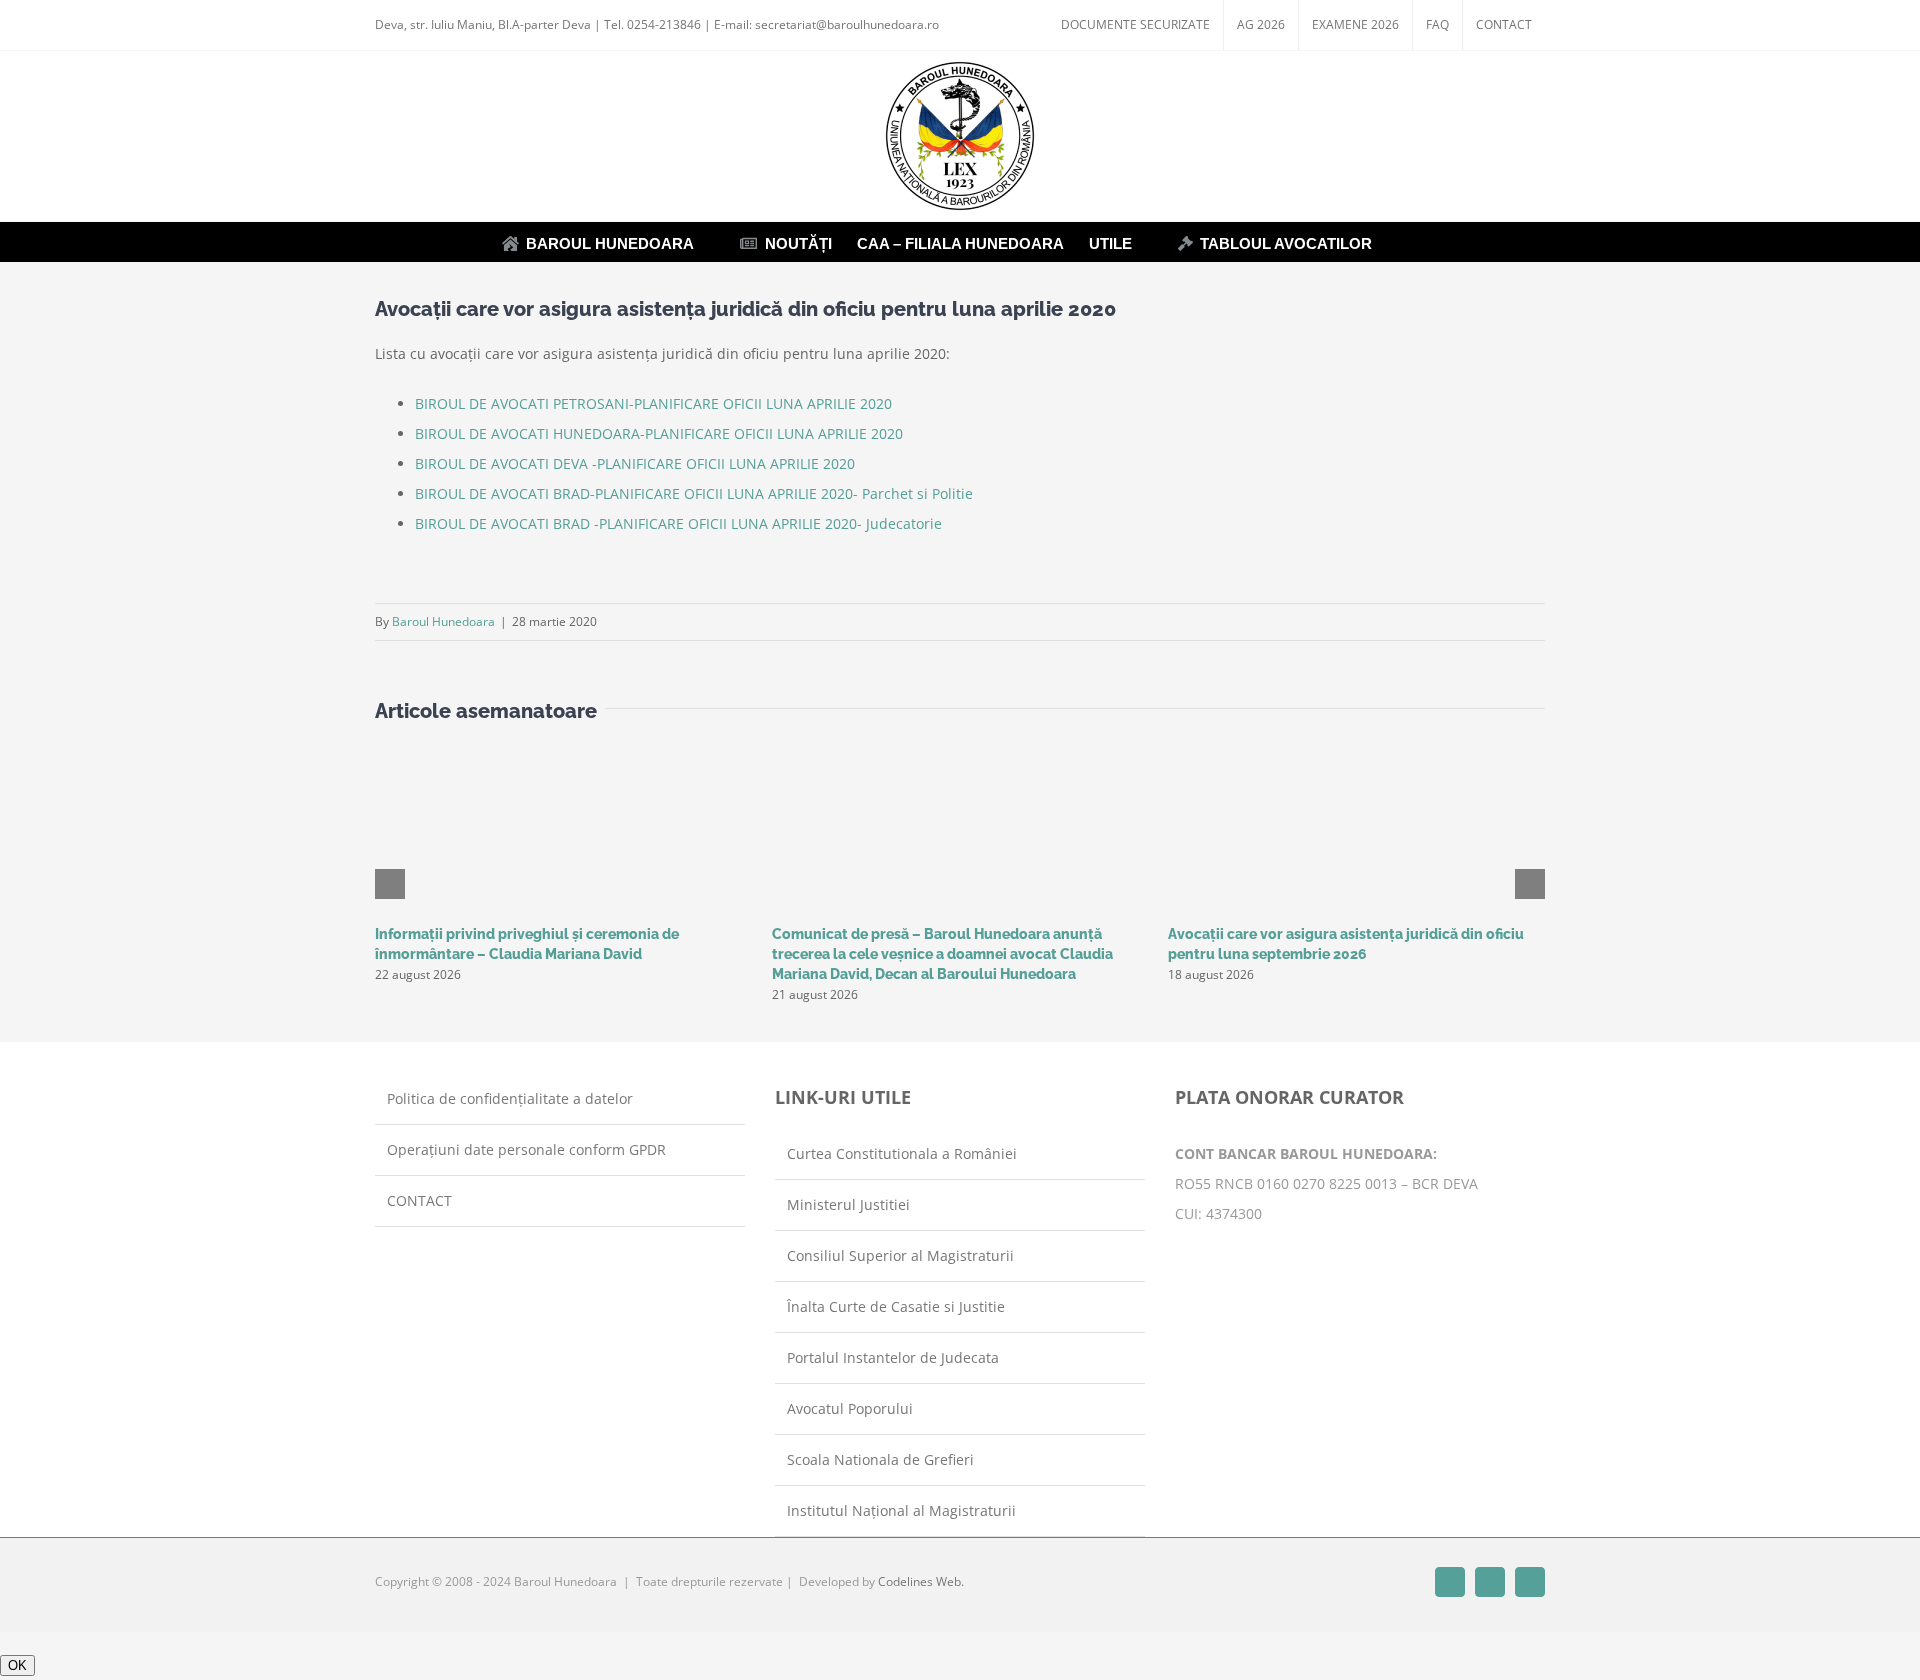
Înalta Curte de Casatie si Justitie (896, 1306)
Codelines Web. (921, 1581)
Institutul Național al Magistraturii (901, 1510)
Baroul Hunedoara (443, 621)
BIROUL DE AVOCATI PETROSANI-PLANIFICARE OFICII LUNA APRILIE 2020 (653, 403)
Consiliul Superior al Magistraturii (900, 1255)
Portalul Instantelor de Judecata (893, 1357)
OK (17, 1665)
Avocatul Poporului (850, 1408)
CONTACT (419, 1200)
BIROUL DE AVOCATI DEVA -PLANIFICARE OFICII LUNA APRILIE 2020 (635, 463)
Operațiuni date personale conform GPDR (526, 1149)
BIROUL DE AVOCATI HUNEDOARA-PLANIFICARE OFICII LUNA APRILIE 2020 (659, 433)
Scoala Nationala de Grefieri (880, 1459)
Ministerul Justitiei (848, 1204)
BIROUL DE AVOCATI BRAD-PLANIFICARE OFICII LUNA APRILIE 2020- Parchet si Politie (694, 493)
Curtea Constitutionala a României (902, 1153)
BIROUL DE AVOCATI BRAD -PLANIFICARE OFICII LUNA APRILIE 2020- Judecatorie (678, 523)
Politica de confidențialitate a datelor (510, 1098)
